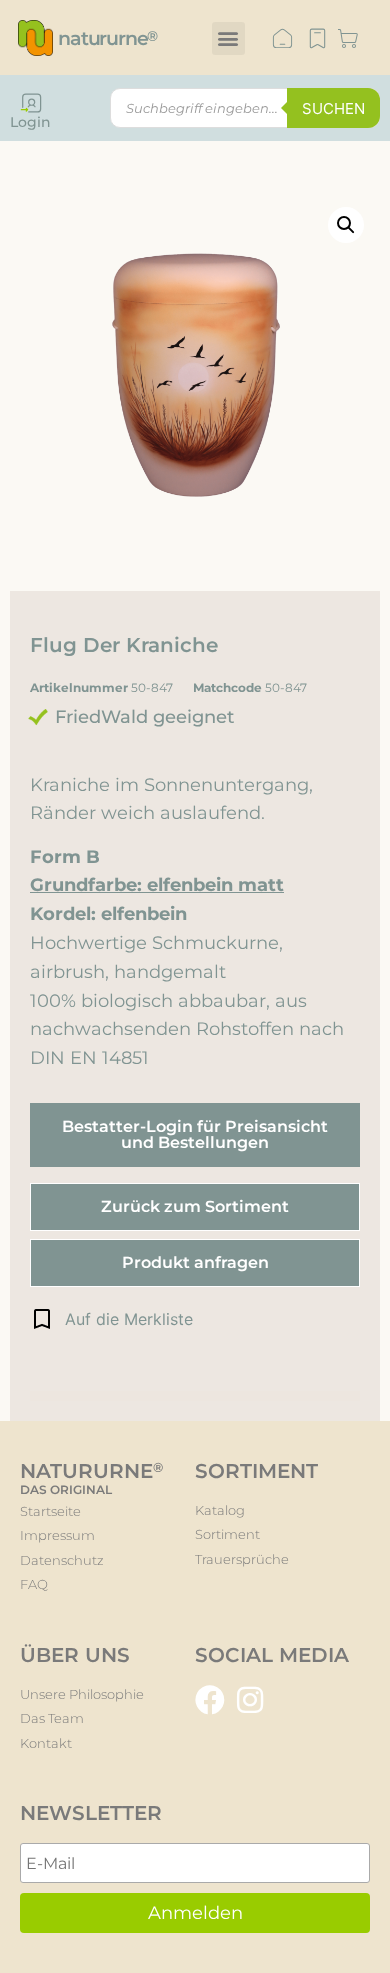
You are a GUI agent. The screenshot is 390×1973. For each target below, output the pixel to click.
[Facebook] (210, 1700)
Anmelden (195, 1913)
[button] (228, 38)
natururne (107, 38)
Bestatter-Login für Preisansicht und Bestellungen (195, 1134)
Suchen (333, 108)
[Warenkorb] (348, 40)
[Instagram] (250, 1700)
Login (30, 122)
